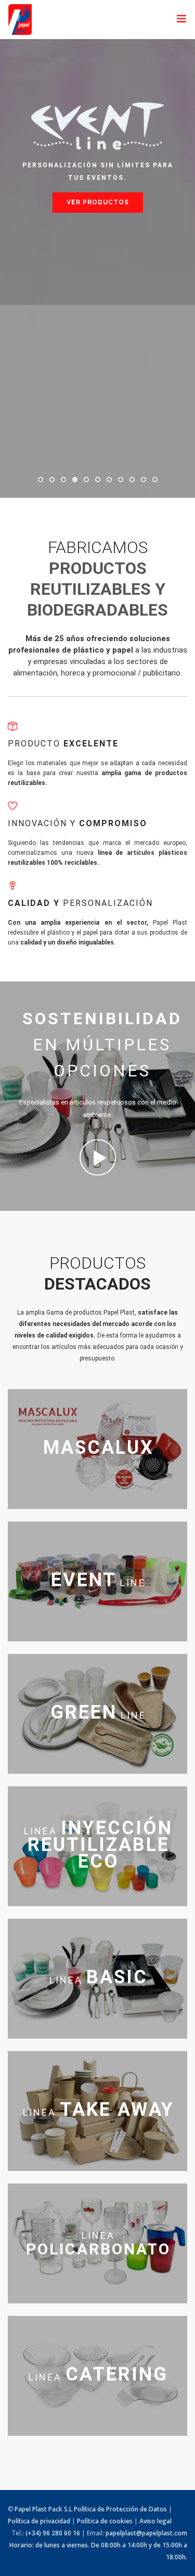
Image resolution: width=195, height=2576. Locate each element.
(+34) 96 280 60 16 (53, 2533)
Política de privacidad (39, 2521)
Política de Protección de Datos (120, 2509)
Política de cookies (105, 2521)
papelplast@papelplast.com (146, 2533)
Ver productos (98, 202)
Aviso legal (155, 2521)
